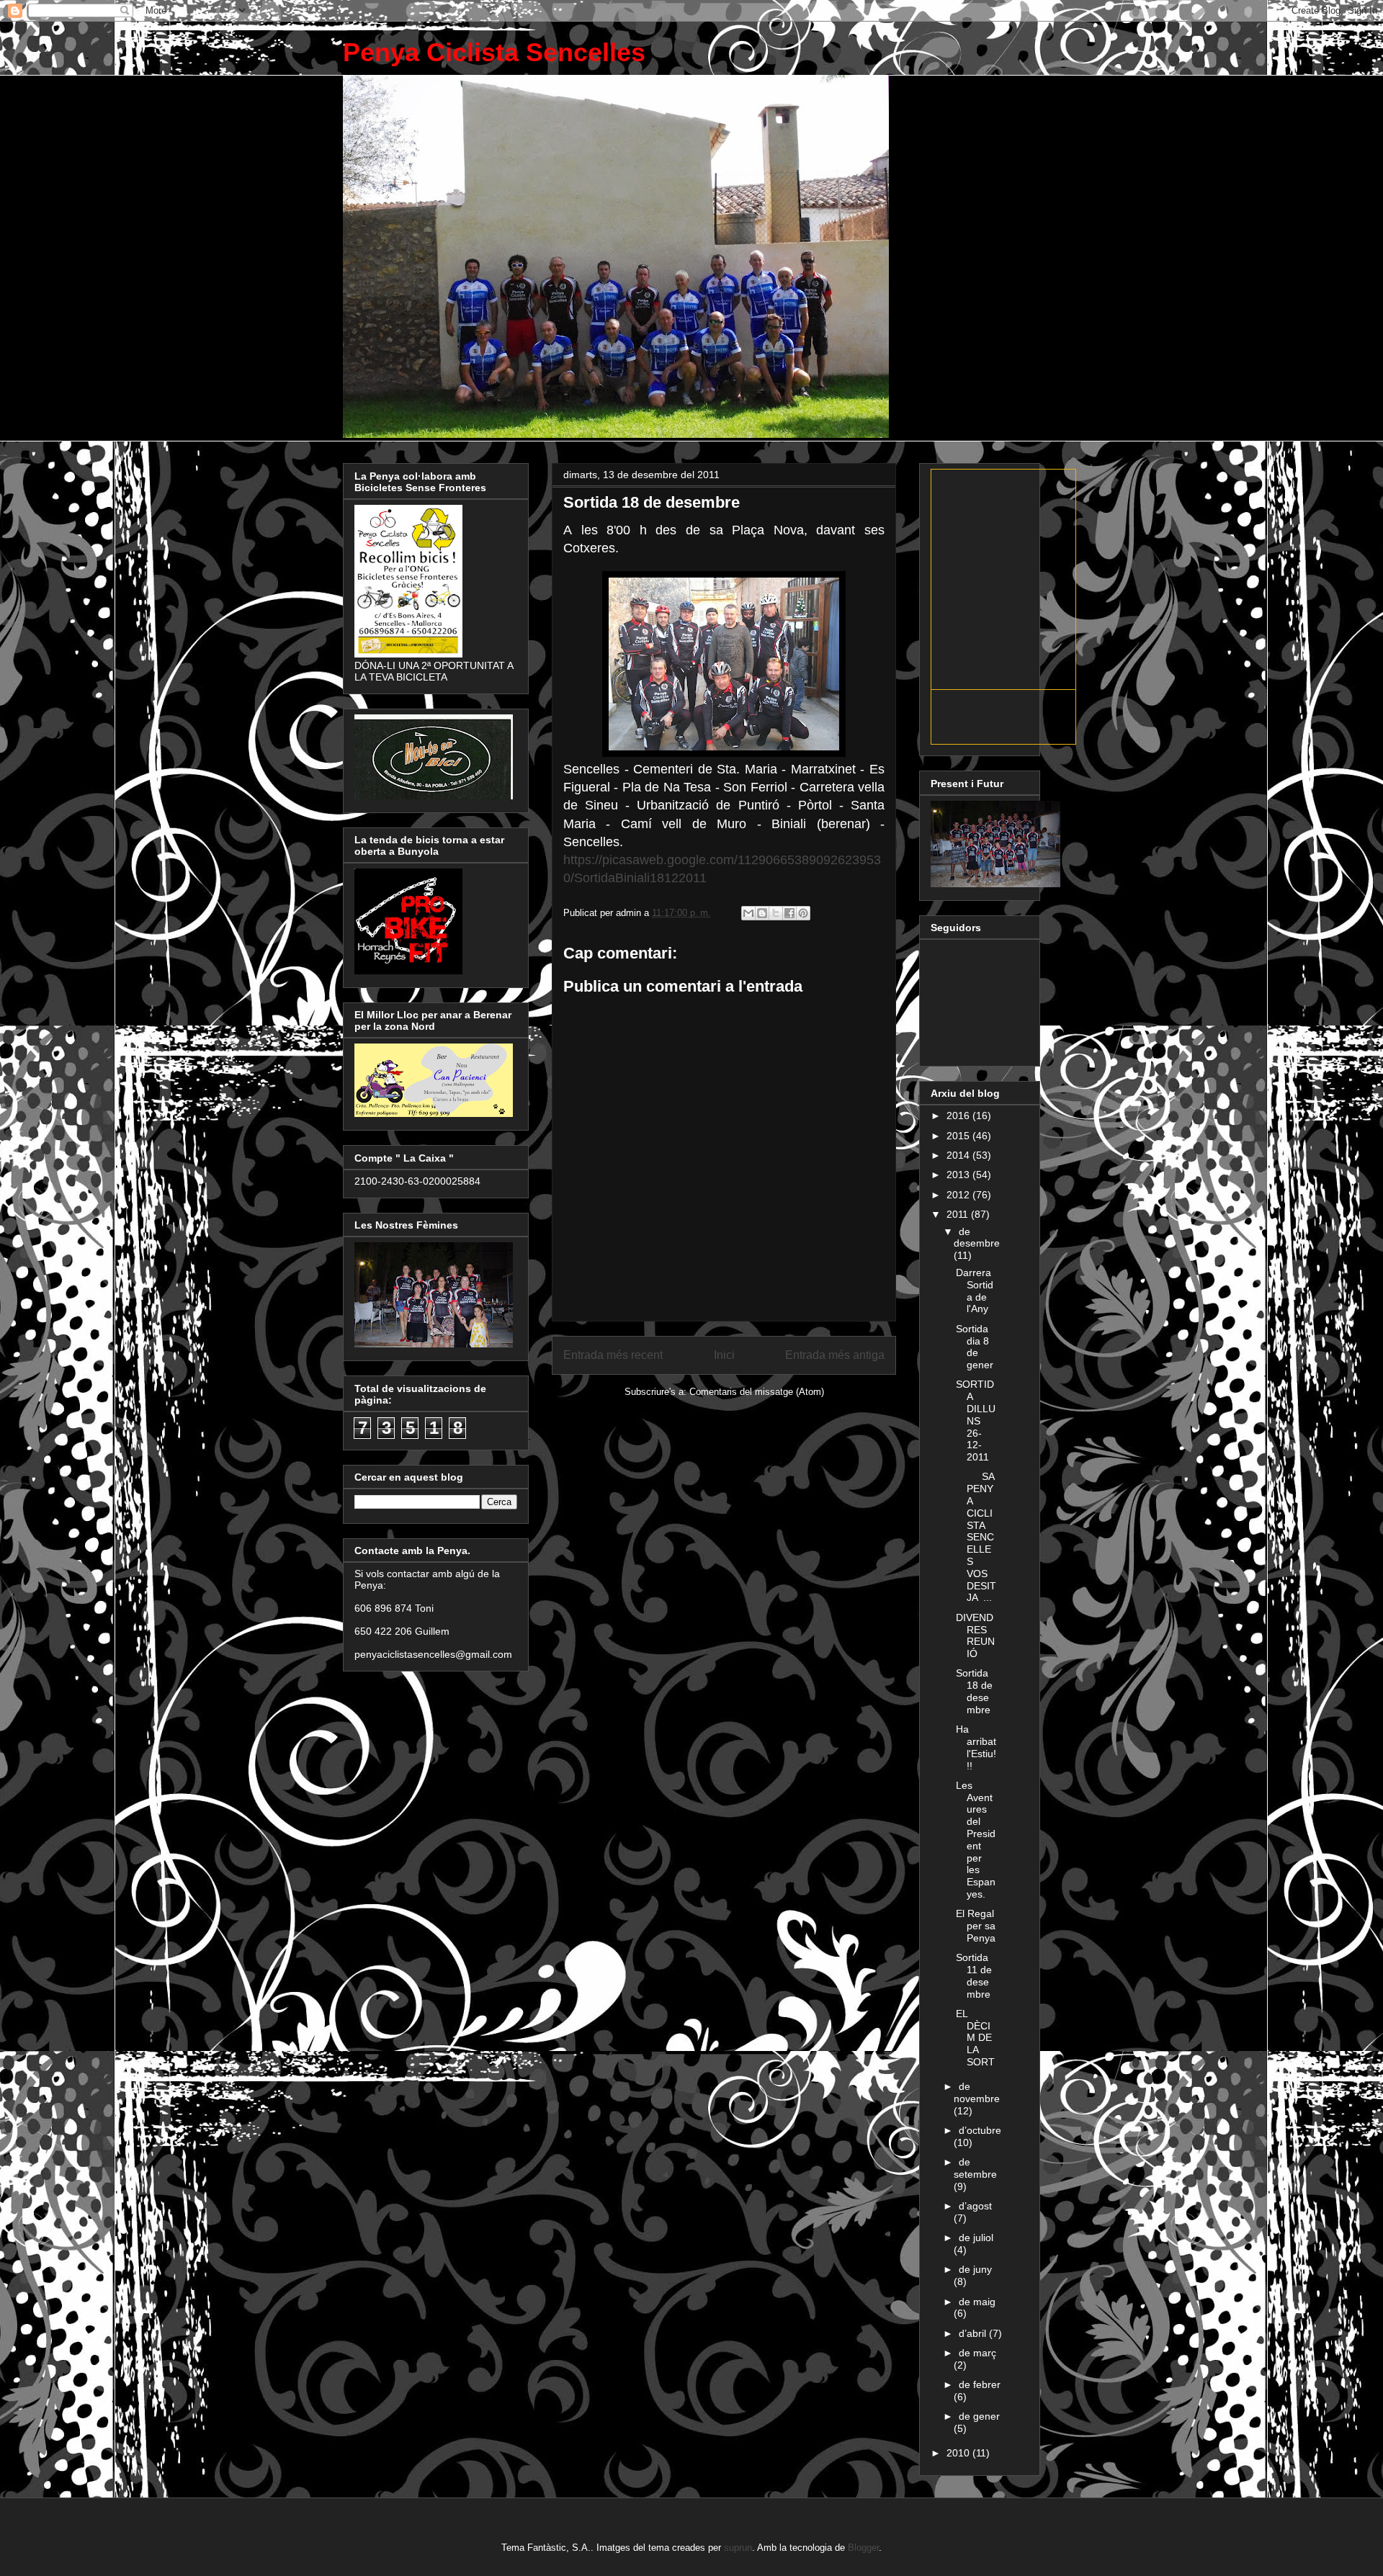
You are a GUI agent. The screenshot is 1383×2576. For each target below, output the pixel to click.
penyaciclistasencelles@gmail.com (433, 1654)
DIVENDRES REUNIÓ (975, 1635)
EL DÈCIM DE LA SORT (975, 2038)
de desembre (977, 1238)
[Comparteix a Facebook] (789, 913)
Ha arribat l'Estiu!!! (976, 1747)
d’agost (975, 2206)
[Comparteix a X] (776, 913)
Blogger (863, 2548)
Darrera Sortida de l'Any (975, 1291)
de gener (979, 2416)
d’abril (974, 2333)
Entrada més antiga (835, 1355)
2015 (959, 1136)
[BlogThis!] (762, 913)
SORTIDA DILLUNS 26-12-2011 (976, 1421)
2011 (959, 1214)
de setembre (975, 2168)
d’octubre (980, 2130)
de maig (977, 2302)
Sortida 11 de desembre (974, 1975)
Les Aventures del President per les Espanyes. (976, 1840)
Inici (724, 1355)
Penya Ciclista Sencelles (494, 52)
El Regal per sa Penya (976, 1926)
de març (977, 2353)
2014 (959, 1155)
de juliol (976, 2238)
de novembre (977, 2092)
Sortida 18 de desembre (974, 1691)
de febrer (980, 2384)
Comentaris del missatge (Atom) (757, 1392)
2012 (959, 1195)
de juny (975, 2269)
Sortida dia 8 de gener (975, 1347)
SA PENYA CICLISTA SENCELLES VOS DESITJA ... (976, 1537)
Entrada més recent (613, 1355)
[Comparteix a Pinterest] (803, 913)
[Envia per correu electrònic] (748, 913)
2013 (959, 1175)
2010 (959, 2453)
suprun (738, 2548)
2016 (959, 1116)
